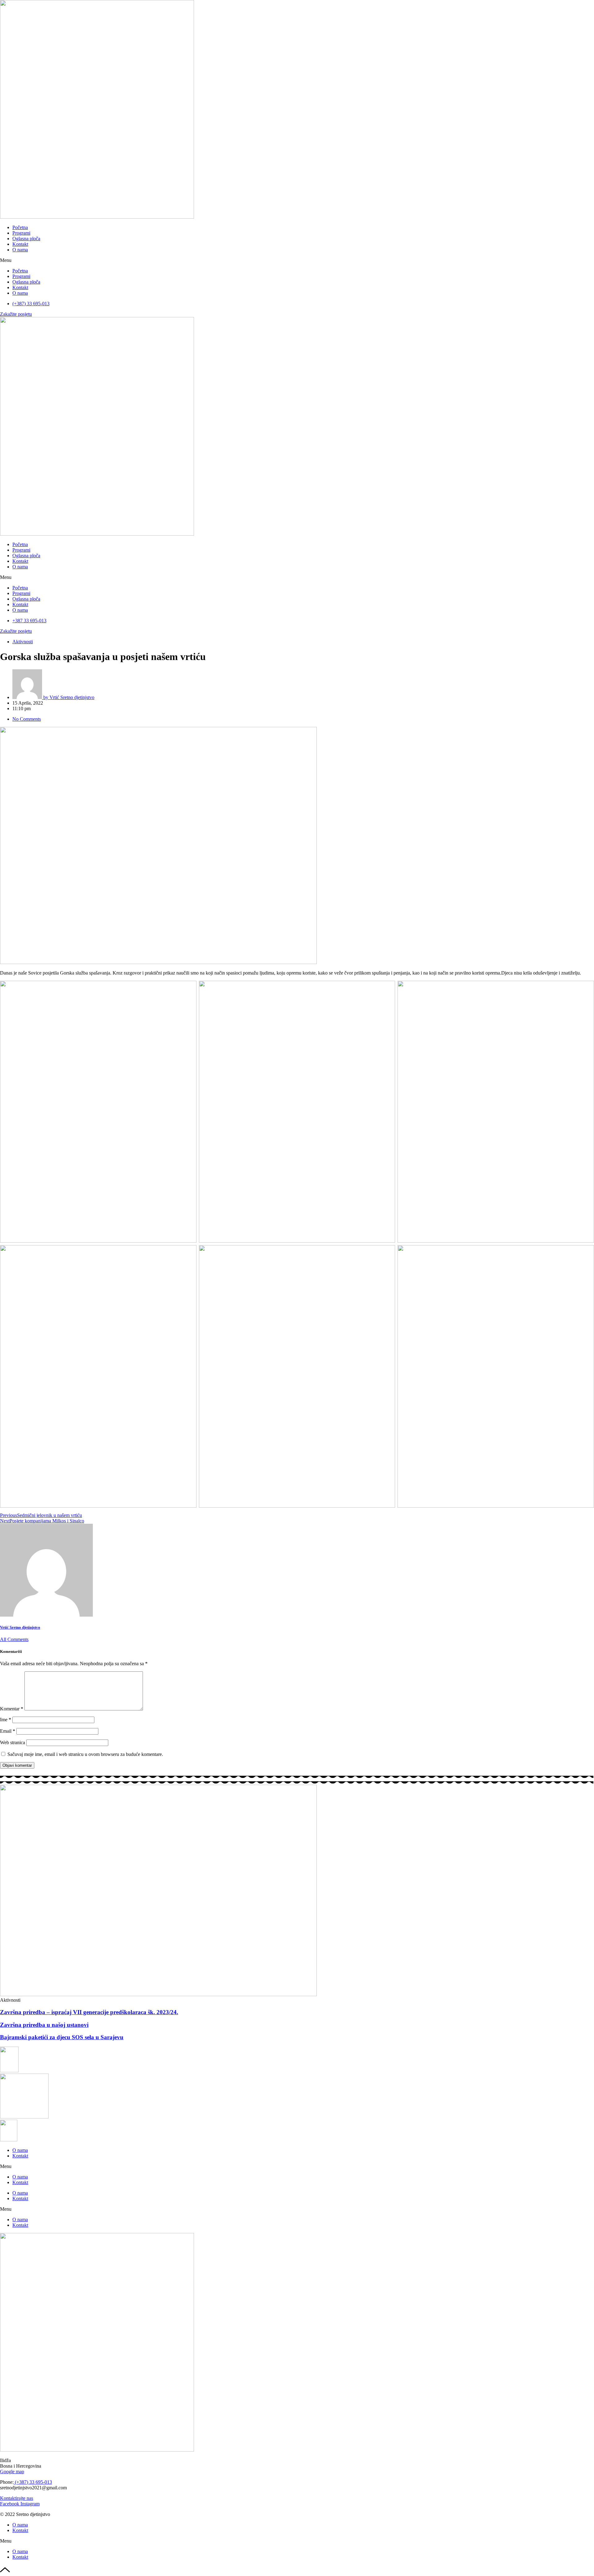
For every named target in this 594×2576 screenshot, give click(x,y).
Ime (6, 1720)
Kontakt (20, 244)
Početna (20, 227)
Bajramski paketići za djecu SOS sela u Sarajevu (62, 2037)
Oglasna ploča (26, 239)
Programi (21, 233)
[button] (297, 260)
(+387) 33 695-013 (33, 2482)
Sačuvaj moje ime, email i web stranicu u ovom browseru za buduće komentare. (85, 1754)
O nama (20, 250)
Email (8, 1731)
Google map (12, 2472)
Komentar (12, 1709)
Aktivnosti (23, 642)
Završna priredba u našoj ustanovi (44, 2025)
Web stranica (13, 1742)
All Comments (14, 1639)
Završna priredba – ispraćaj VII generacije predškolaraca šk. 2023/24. (89, 2012)
